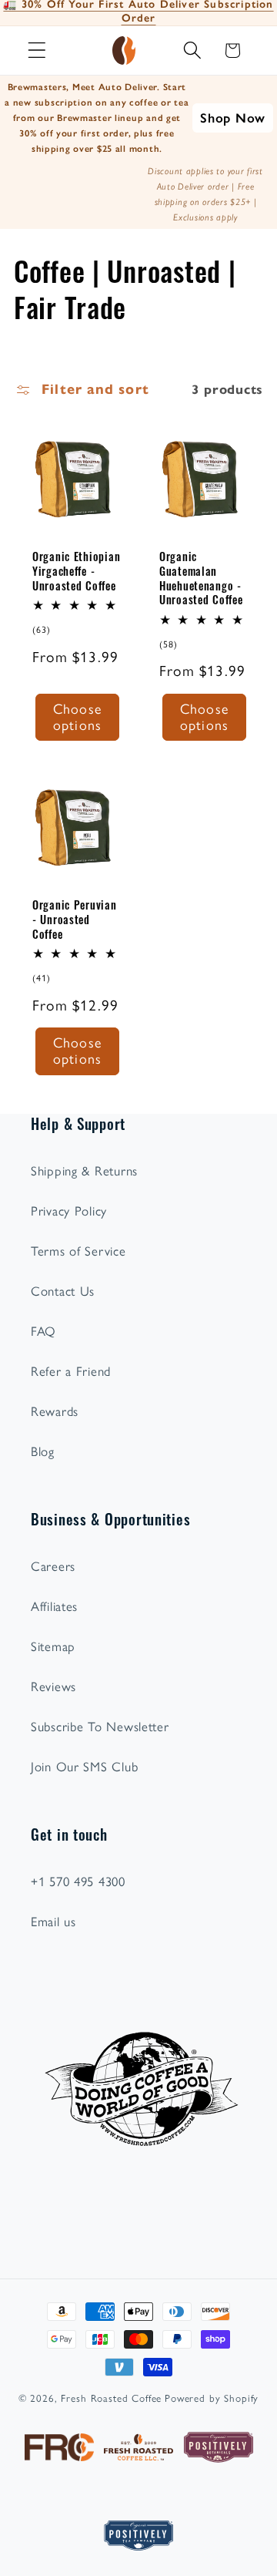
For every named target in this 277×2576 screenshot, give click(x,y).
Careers (53, 1566)
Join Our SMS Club (84, 1767)
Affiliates (54, 1606)
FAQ (43, 1331)
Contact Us (63, 1291)
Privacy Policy (69, 1211)
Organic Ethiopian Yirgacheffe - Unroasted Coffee (76, 571)
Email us (53, 1922)
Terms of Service (78, 1251)
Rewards (55, 1411)
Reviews (53, 1687)
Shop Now (233, 118)
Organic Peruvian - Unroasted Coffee (75, 919)
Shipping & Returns (84, 1171)
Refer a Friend (71, 1371)
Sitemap (53, 1646)
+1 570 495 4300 (78, 1882)
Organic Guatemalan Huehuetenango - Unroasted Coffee (201, 578)
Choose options (77, 717)
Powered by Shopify (212, 2398)
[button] (37, 50)
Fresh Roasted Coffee (111, 2398)
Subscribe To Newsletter (100, 1727)
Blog (43, 1451)
